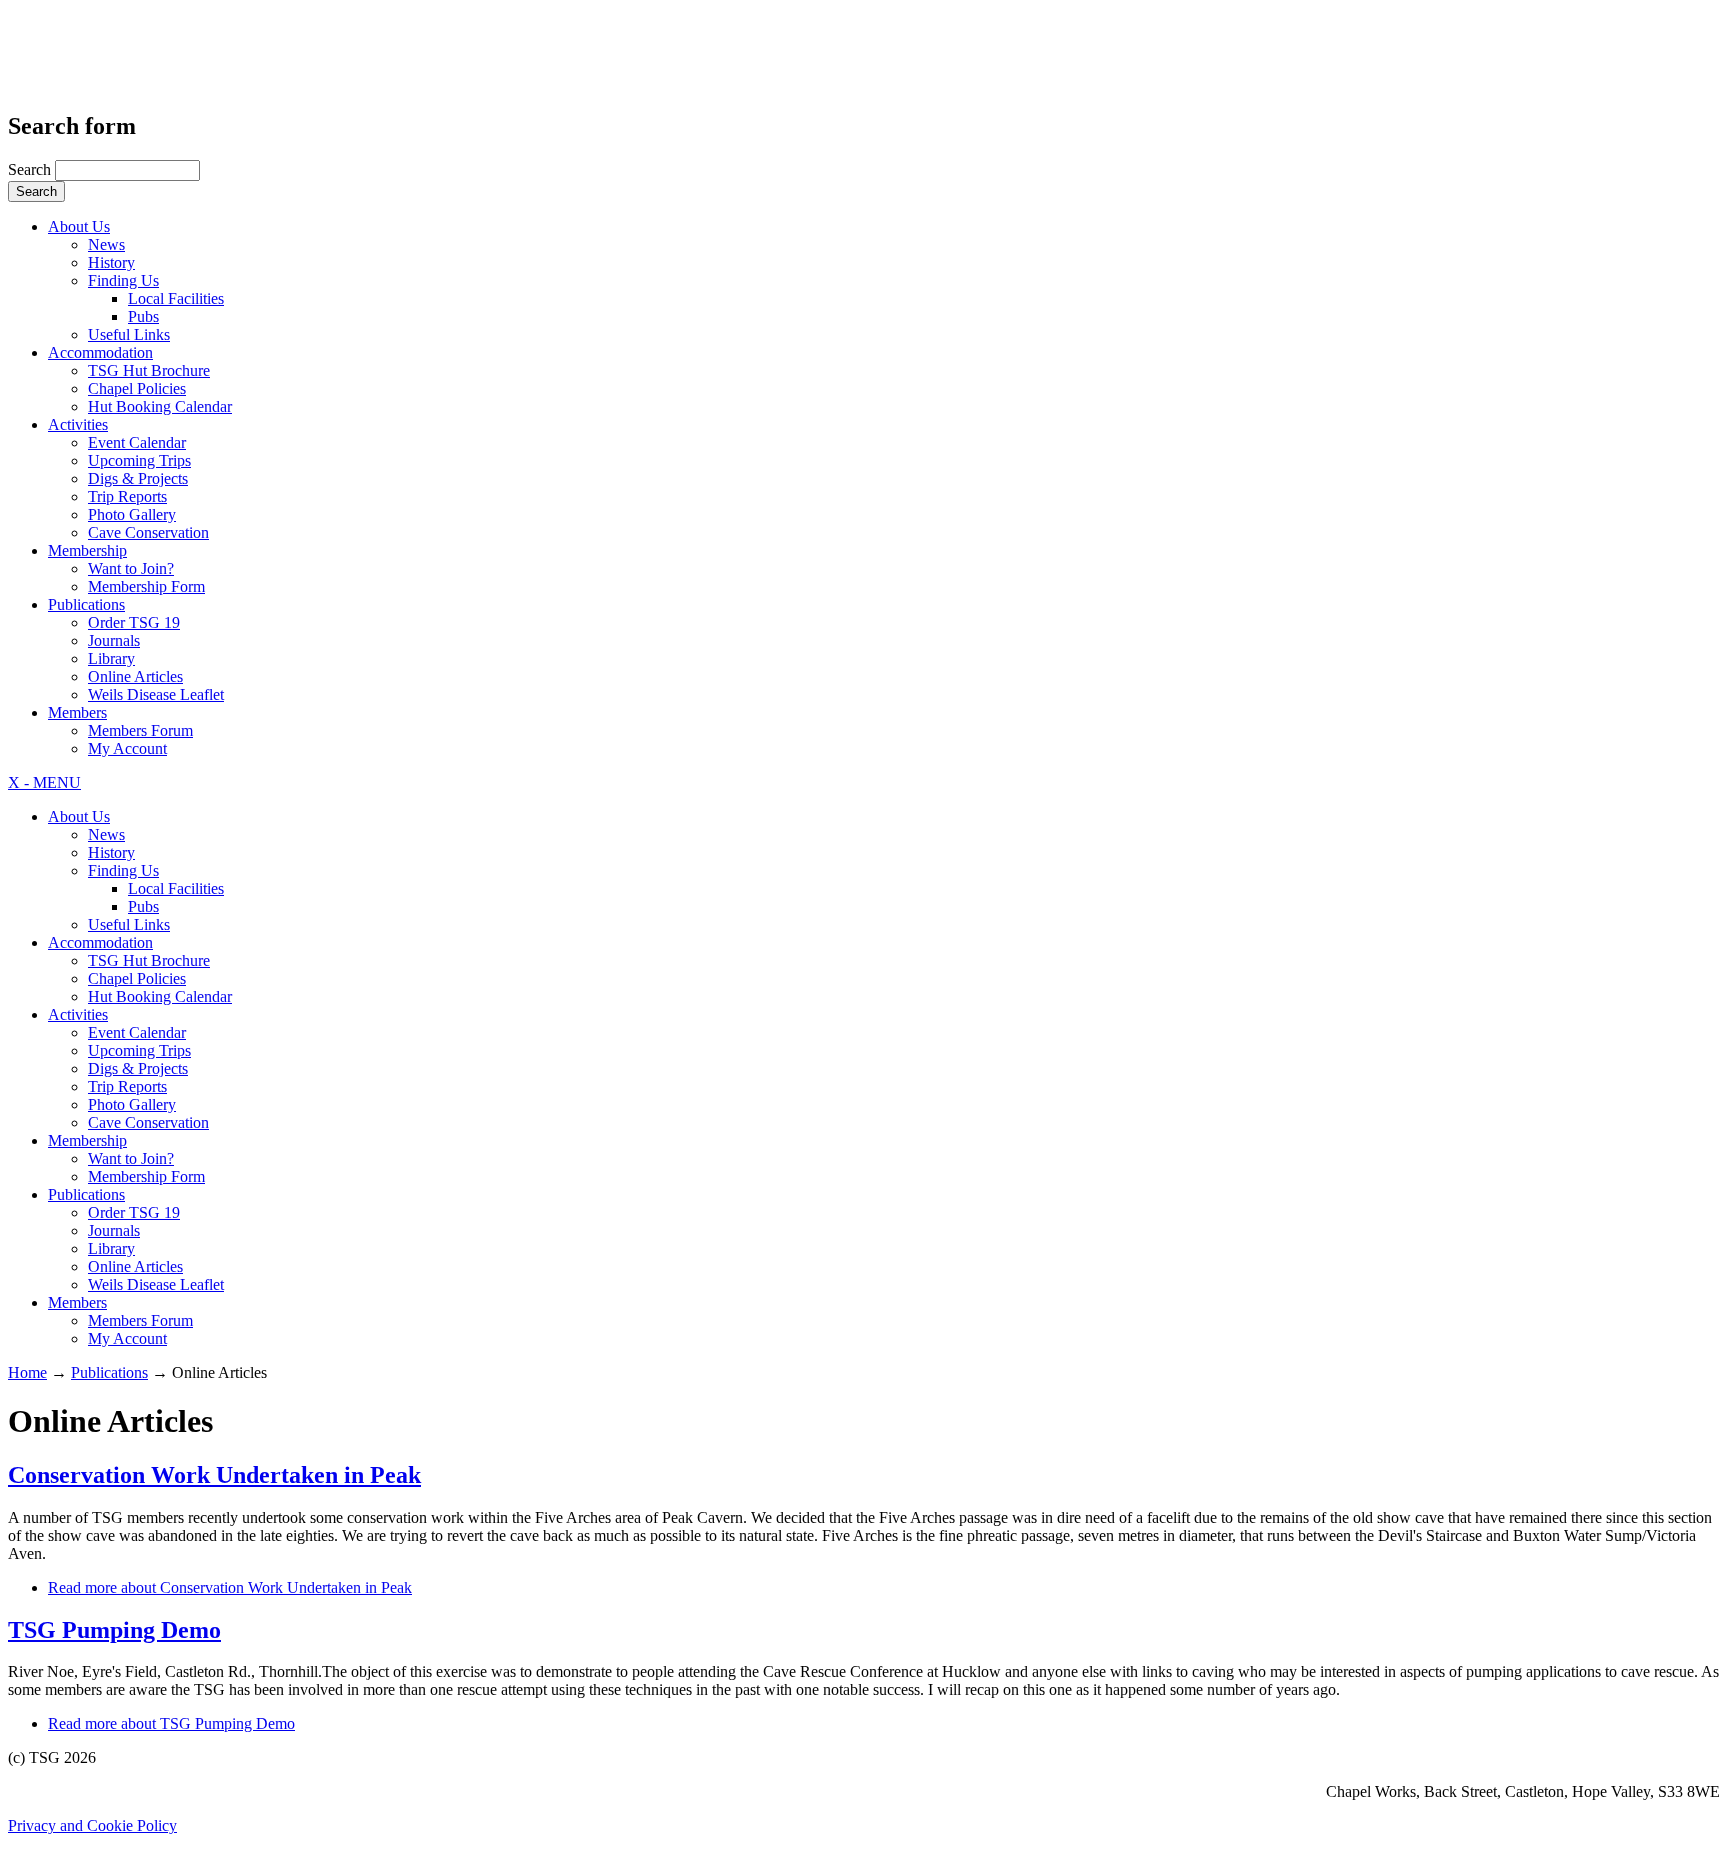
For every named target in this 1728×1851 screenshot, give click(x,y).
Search (31, 169)
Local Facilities (176, 298)
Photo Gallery (132, 514)
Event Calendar (137, 442)
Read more (230, 1587)
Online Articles (135, 676)
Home (27, 1372)
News (106, 244)
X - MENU (44, 782)
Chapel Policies (137, 388)
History (111, 262)
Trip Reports (127, 496)
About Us (79, 226)
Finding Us (123, 280)
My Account (127, 748)
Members (77, 712)
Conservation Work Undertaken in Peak (214, 1475)
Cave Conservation (148, 532)
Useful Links (129, 334)
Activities (78, 424)
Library (111, 658)
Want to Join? (131, 568)
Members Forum (140, 730)
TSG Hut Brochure (149, 370)
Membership (87, 550)
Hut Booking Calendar (160, 406)
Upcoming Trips (139, 460)
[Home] (111, 65)
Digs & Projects (138, 478)
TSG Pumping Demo (114, 1630)
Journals (114, 640)
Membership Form (146, 586)
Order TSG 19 (134, 622)
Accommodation (100, 352)
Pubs (143, 316)
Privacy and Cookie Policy (92, 1825)
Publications (86, 604)
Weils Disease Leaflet (156, 694)
